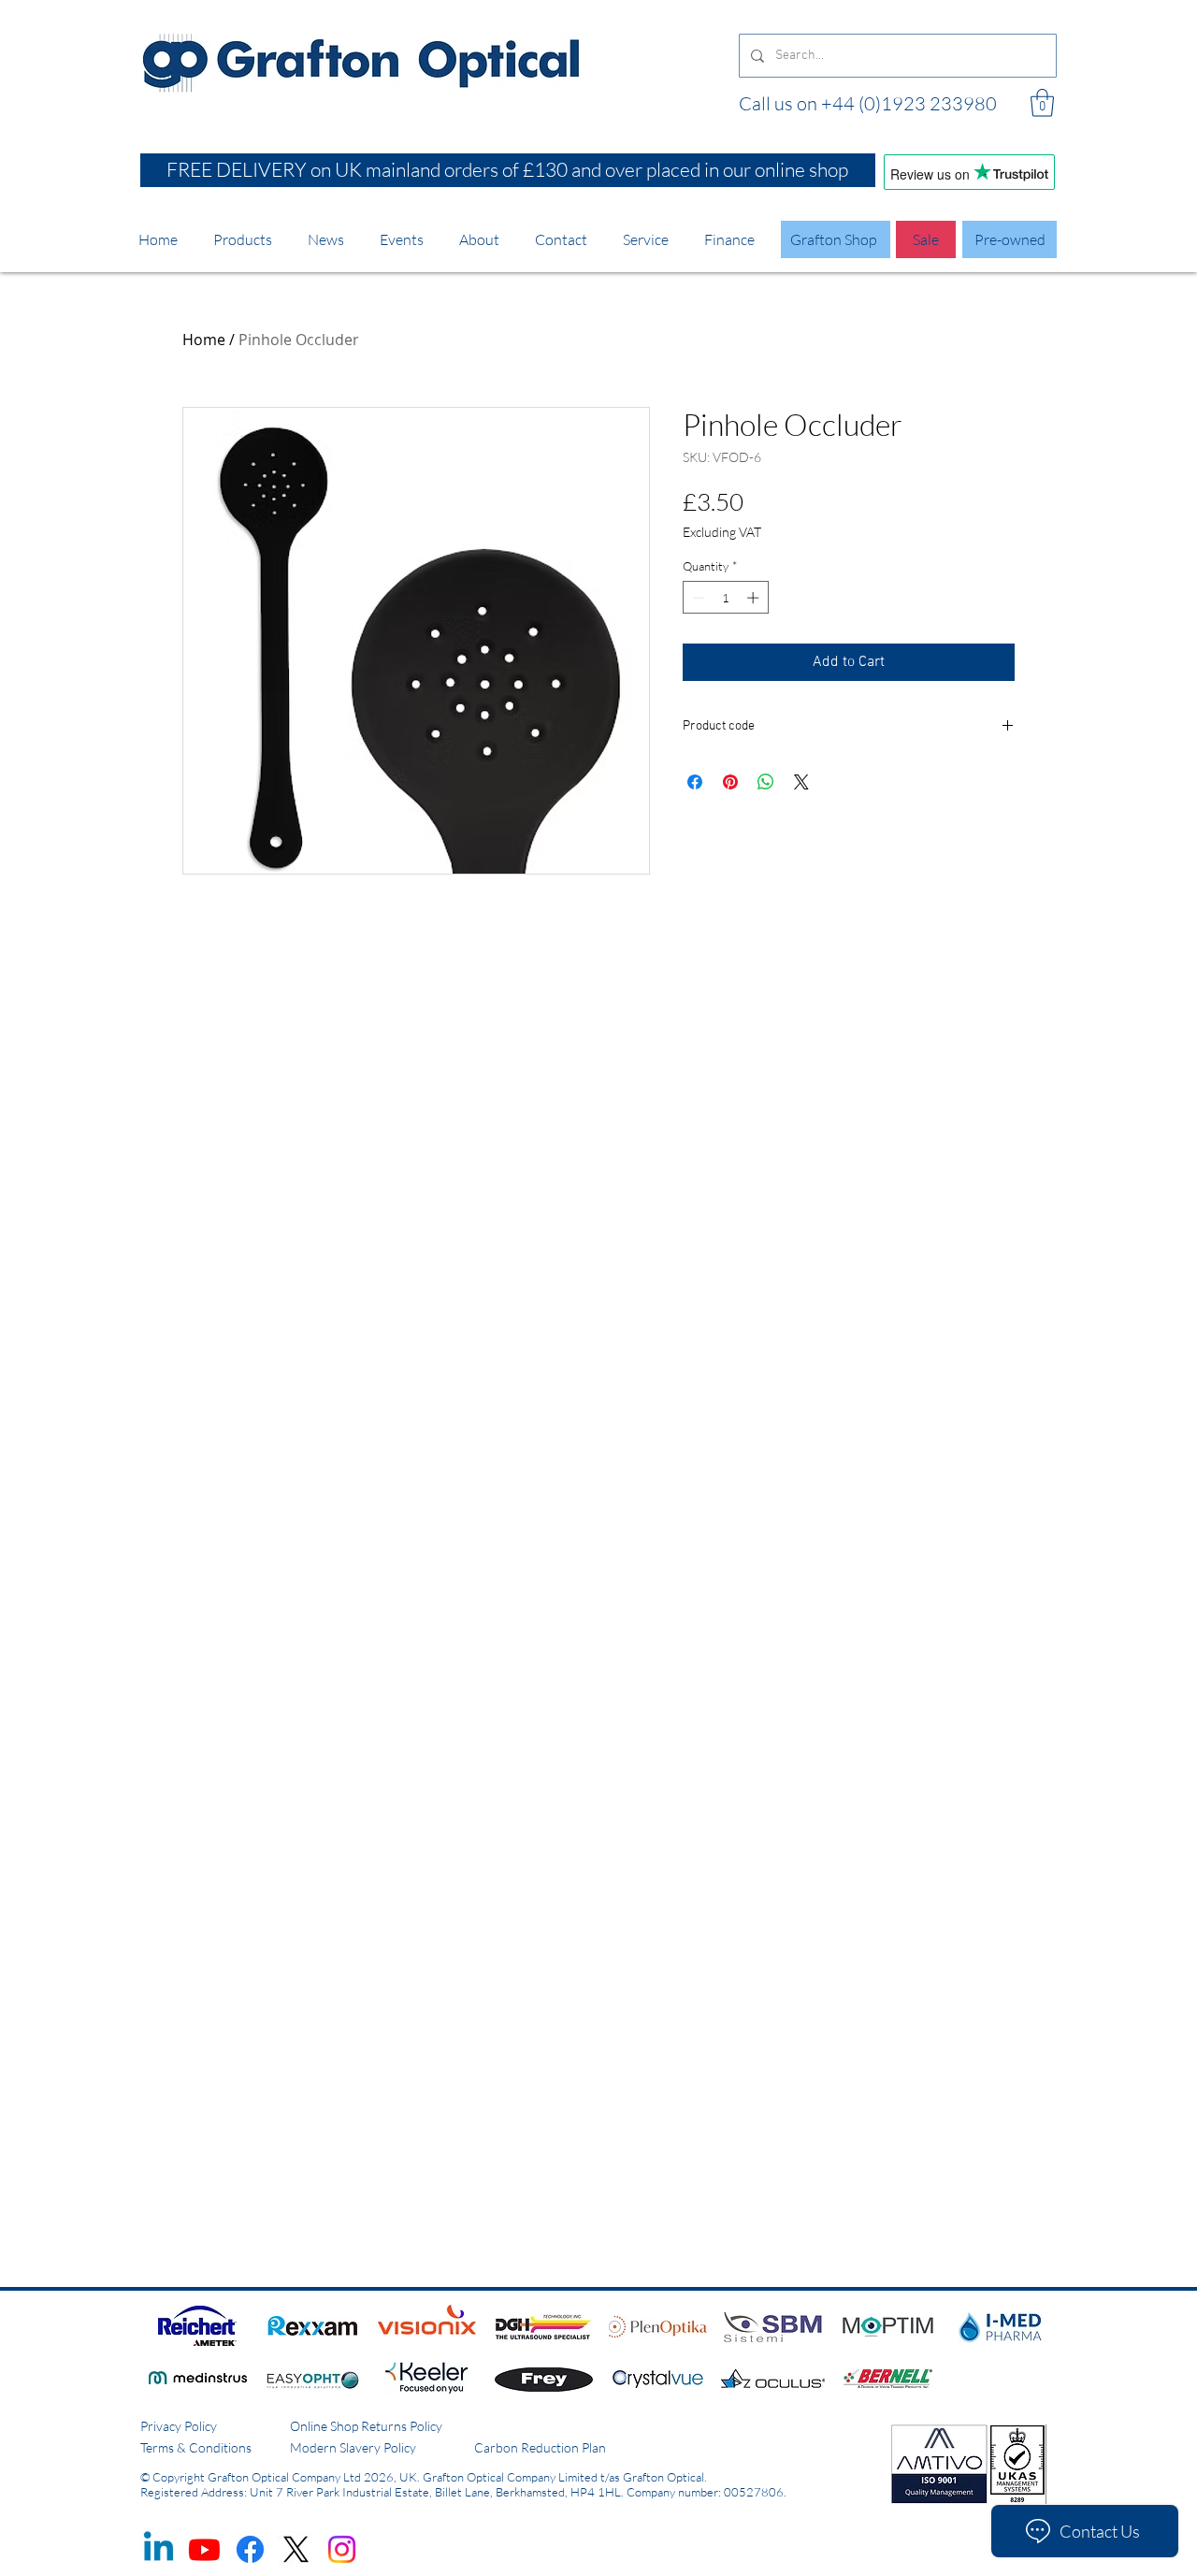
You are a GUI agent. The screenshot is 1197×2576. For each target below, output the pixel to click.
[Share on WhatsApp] (766, 782)
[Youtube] (204, 2549)
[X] (296, 2549)
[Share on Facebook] (695, 782)
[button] (1042, 103)
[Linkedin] (159, 2549)
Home (204, 340)
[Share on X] (801, 782)
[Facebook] (250, 2549)
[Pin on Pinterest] (730, 782)
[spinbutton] (725, 598)
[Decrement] (697, 598)
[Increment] (755, 598)
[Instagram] (342, 2549)
